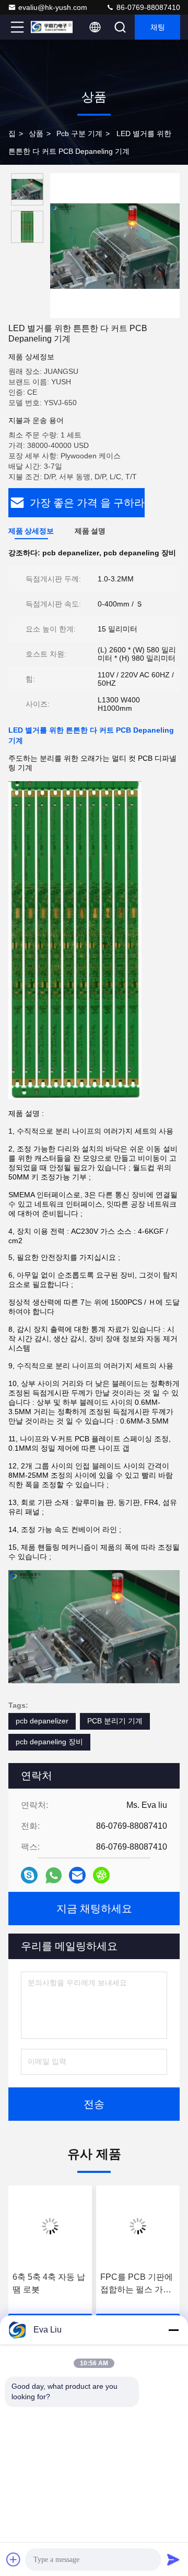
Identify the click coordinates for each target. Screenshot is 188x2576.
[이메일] (77, 1875)
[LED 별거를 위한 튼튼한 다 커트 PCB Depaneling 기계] (115, 246)
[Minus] (173, 2330)
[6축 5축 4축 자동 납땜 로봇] (50, 2226)
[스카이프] (29, 1875)
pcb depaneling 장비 (49, 1742)
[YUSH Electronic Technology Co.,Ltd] (52, 27)
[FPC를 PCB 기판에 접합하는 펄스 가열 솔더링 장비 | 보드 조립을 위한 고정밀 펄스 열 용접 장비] (138, 2226)
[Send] (173, 2559)
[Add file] (14, 2559)
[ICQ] (101, 1875)
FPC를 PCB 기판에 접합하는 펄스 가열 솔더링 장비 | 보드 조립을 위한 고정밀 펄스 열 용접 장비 (137, 2284)
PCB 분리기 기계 (115, 1721)
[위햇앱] (54, 1875)
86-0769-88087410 (147, 7)
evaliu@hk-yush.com (53, 7)
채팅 (158, 27)
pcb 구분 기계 (79, 133)
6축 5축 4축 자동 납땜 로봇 (49, 2283)
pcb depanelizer (42, 1721)
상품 (36, 133)
